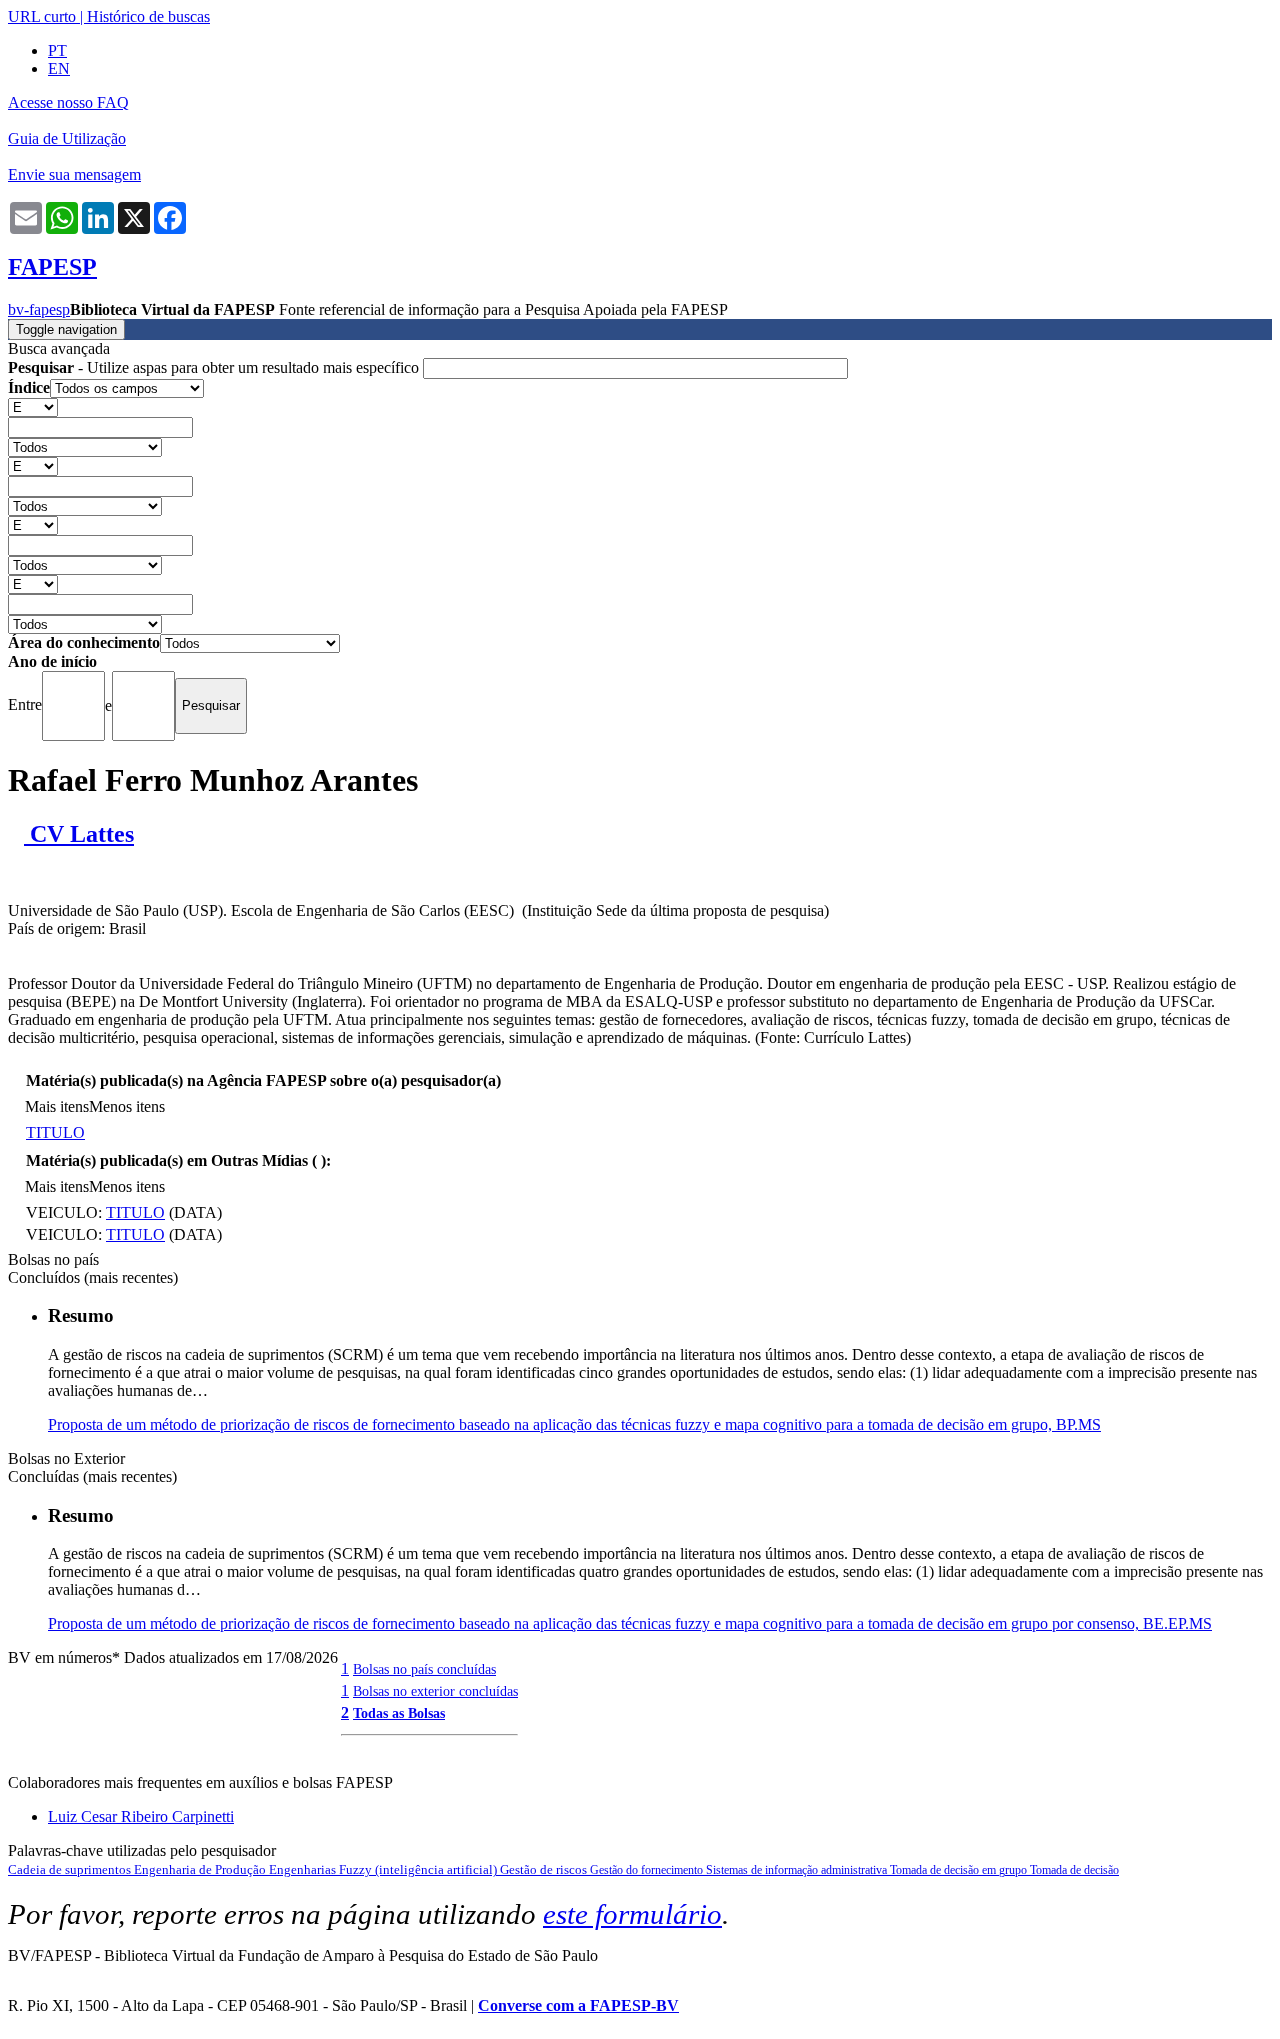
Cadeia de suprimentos (71, 1869)
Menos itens (127, 1106)
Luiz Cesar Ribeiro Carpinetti (141, 1816)
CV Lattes (79, 834)
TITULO (55, 1132)
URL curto (42, 16)
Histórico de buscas (148, 16)
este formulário (632, 1914)
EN (59, 68)
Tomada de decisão (1074, 1870)
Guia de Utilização (67, 138)
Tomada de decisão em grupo (960, 1870)
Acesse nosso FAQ (68, 102)
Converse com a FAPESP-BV (578, 2005)
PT (57, 50)
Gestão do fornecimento (648, 1870)
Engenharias (304, 1869)
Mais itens (57, 1106)
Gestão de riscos (545, 1869)
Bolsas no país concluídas (424, 1669)
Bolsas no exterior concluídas (435, 1691)
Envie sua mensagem (74, 174)
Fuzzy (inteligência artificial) (419, 1869)
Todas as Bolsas (399, 1713)
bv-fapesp (39, 309)
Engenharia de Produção (201, 1869)
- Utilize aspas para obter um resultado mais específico (215, 367)
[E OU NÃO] (33, 406)
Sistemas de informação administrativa (798, 1870)
